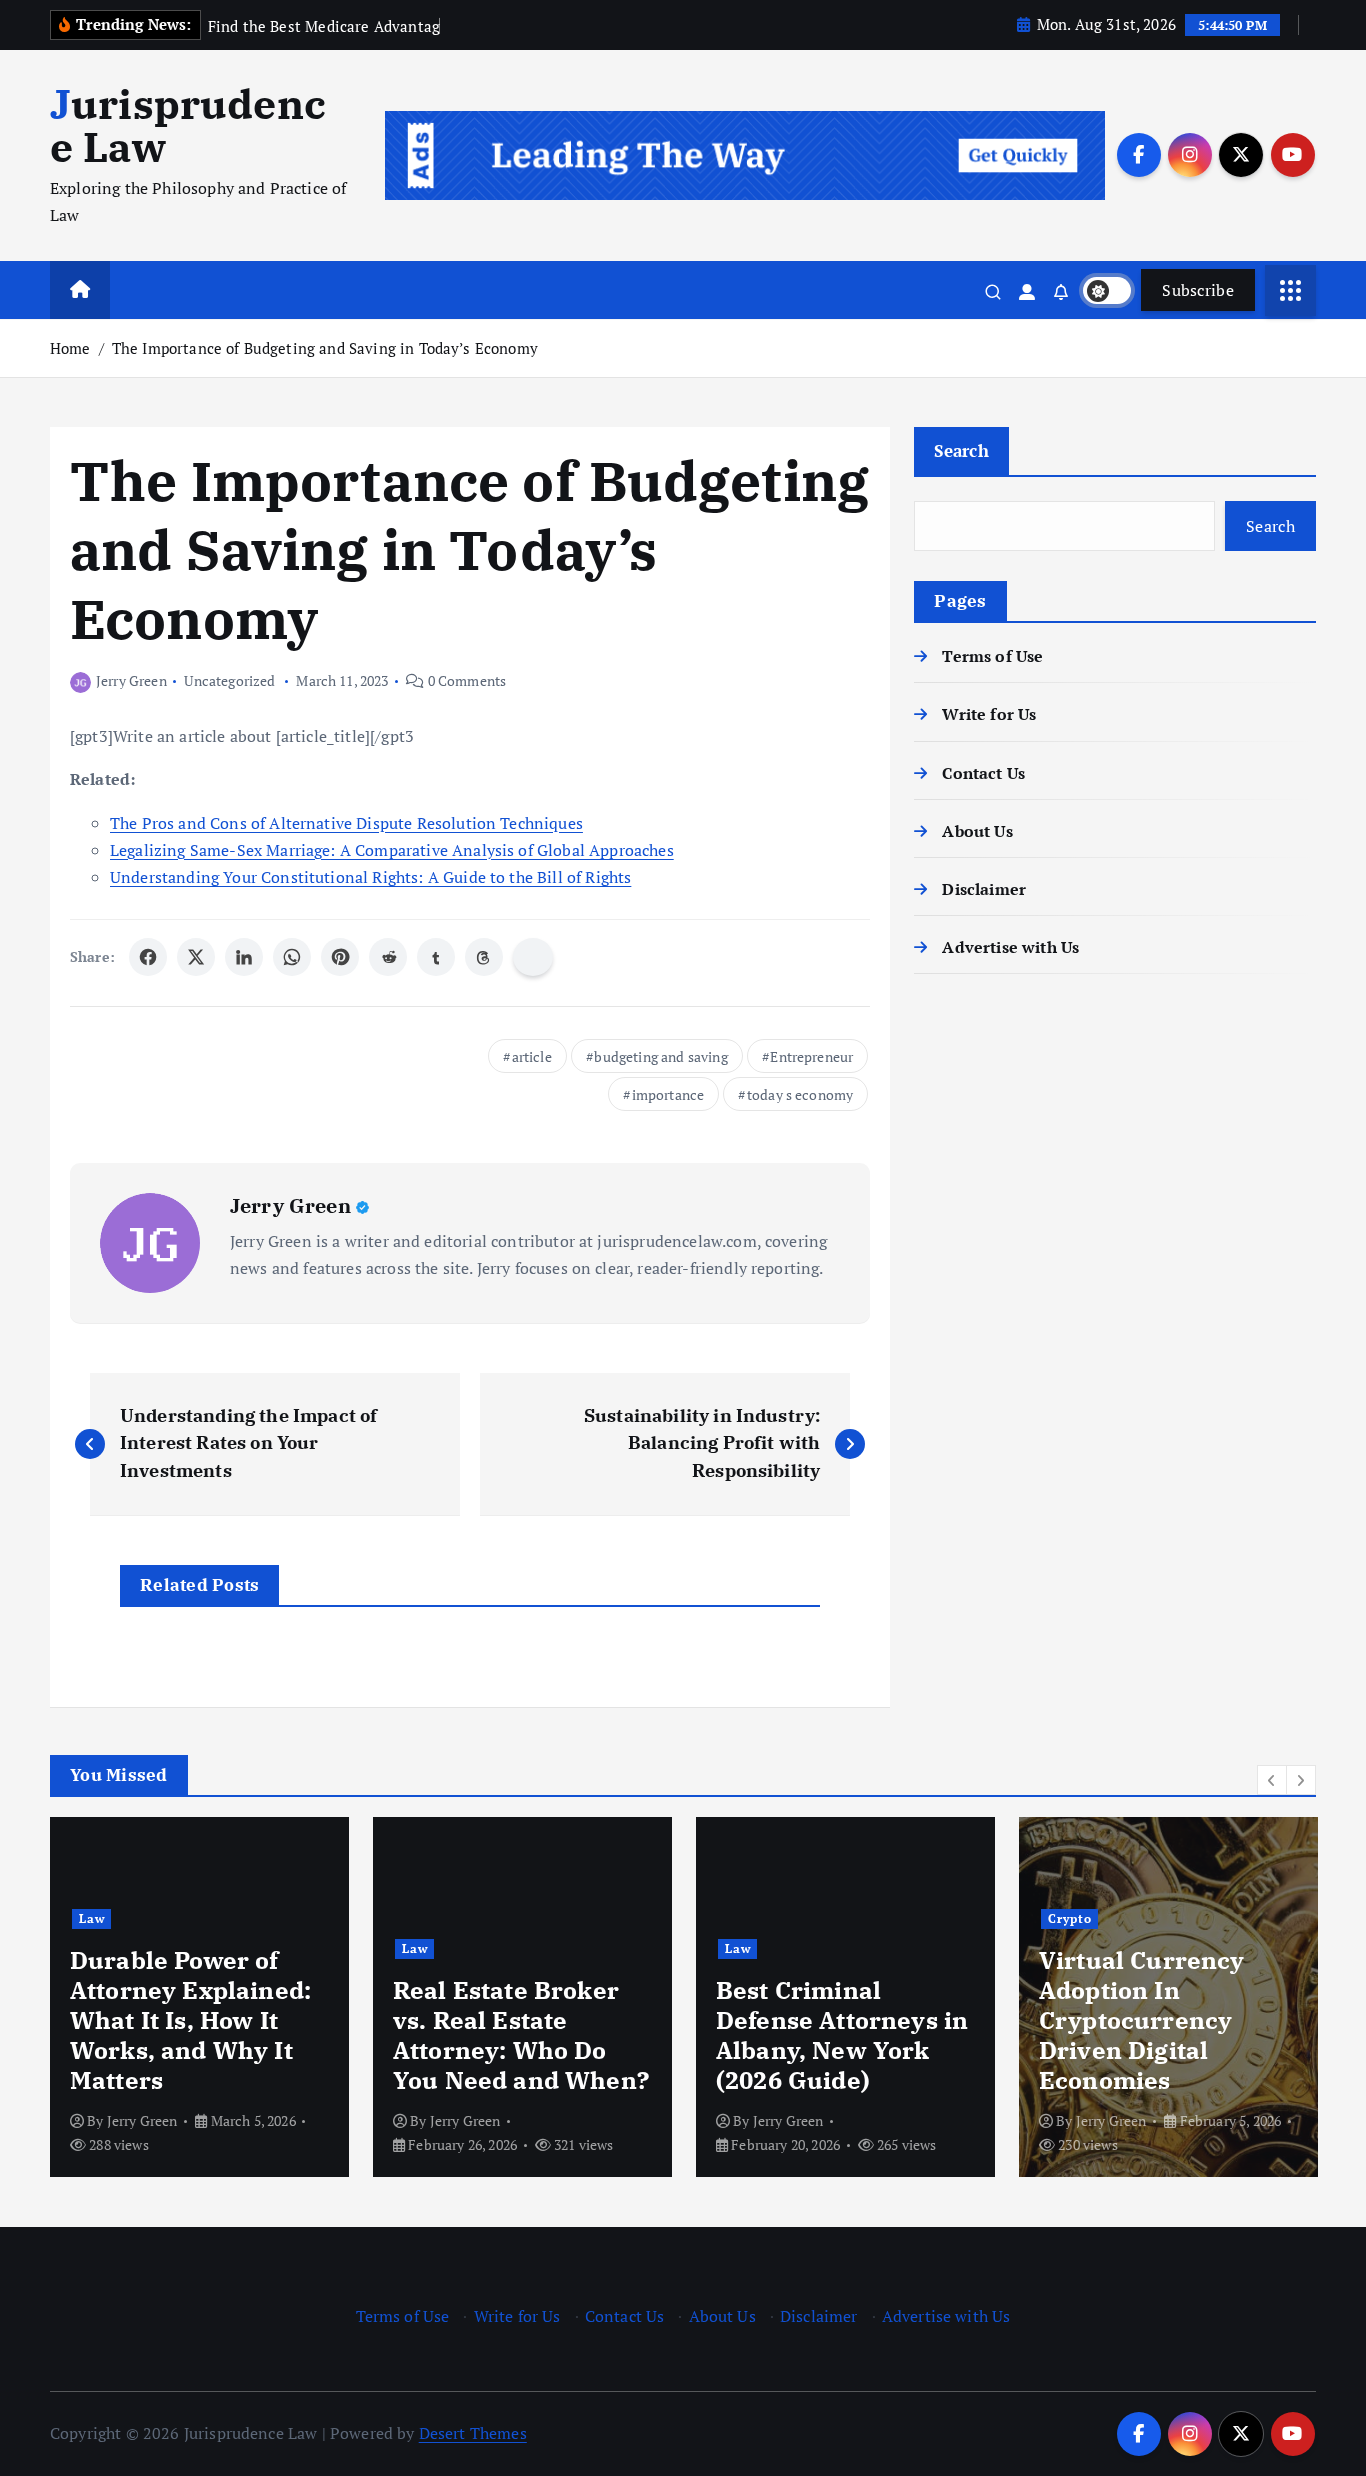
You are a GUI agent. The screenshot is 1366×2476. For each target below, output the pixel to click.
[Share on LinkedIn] (244, 957)
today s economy (800, 1094)
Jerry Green (131, 680)
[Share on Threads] (484, 957)
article (532, 1056)
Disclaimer (984, 889)
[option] (199, 1997)
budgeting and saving (660, 1056)
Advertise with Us (1010, 947)
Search (961, 450)
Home (70, 348)
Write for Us (989, 714)
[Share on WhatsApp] (292, 957)
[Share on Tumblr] (436, 957)
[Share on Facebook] (148, 957)
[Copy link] (533, 957)
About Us (977, 831)
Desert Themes (473, 2433)
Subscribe (1198, 290)
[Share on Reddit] (388, 957)
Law (92, 1918)
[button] (1272, 1780)
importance (668, 1094)
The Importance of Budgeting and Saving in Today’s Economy (325, 348)
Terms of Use (992, 656)
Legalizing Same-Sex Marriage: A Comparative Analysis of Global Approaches (392, 850)
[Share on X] (196, 957)
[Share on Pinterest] (340, 957)
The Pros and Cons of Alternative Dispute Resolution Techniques (346, 823)
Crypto (1070, 1918)
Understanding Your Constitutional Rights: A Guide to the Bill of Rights (370, 877)
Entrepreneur (811, 1056)
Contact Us (983, 773)
